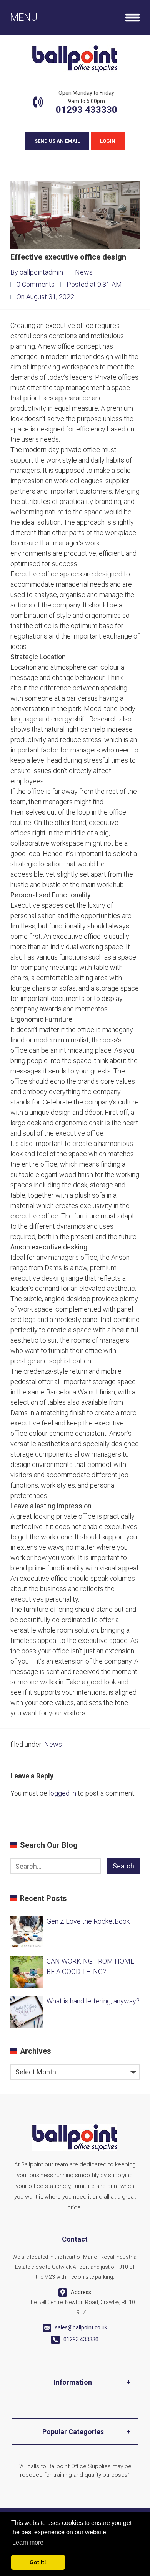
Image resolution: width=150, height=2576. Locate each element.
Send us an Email (57, 141)
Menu (24, 17)
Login (108, 141)
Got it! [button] (38, 2562)
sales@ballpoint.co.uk (81, 2327)
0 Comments (36, 284)
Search (123, 1866)
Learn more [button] (28, 2542)
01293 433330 (87, 110)
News (84, 272)
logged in (62, 1793)
